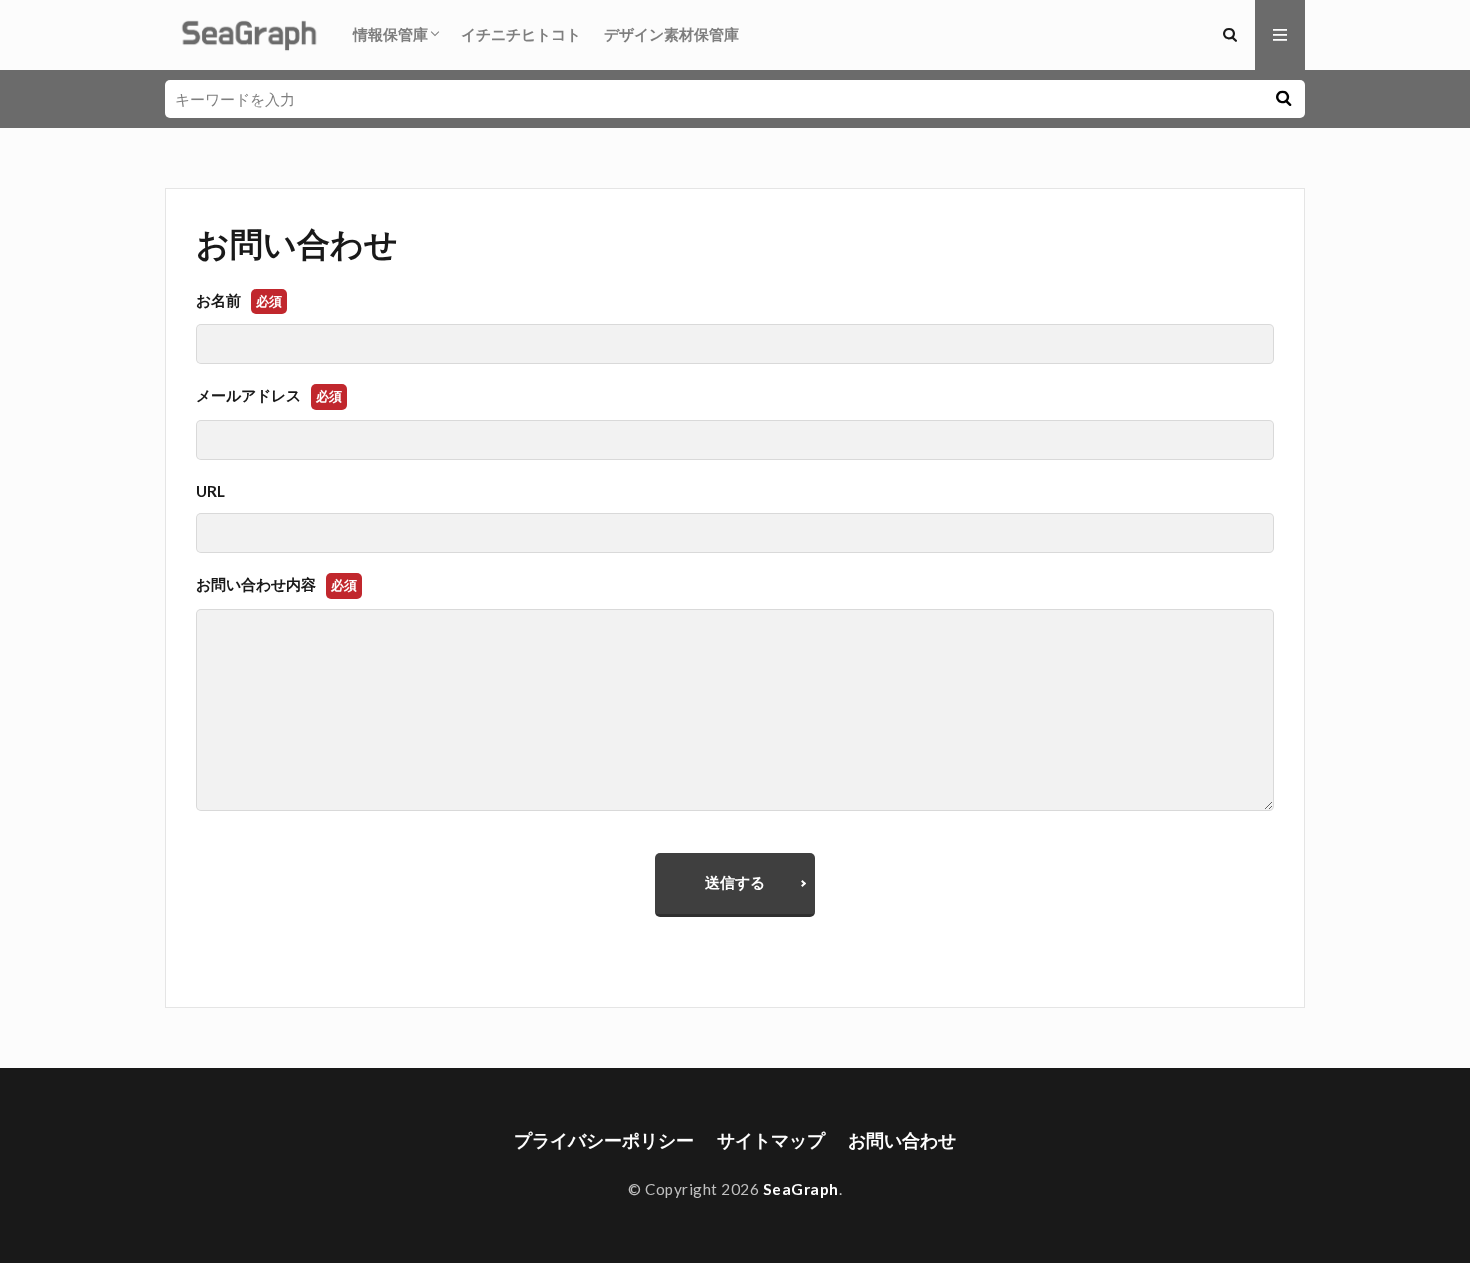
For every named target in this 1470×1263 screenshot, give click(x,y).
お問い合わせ (902, 1140)
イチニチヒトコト (521, 34)
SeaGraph (801, 1189)
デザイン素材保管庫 (671, 34)
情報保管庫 (390, 34)
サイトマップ (771, 1140)
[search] (1283, 99)
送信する (735, 882)
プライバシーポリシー (604, 1140)
